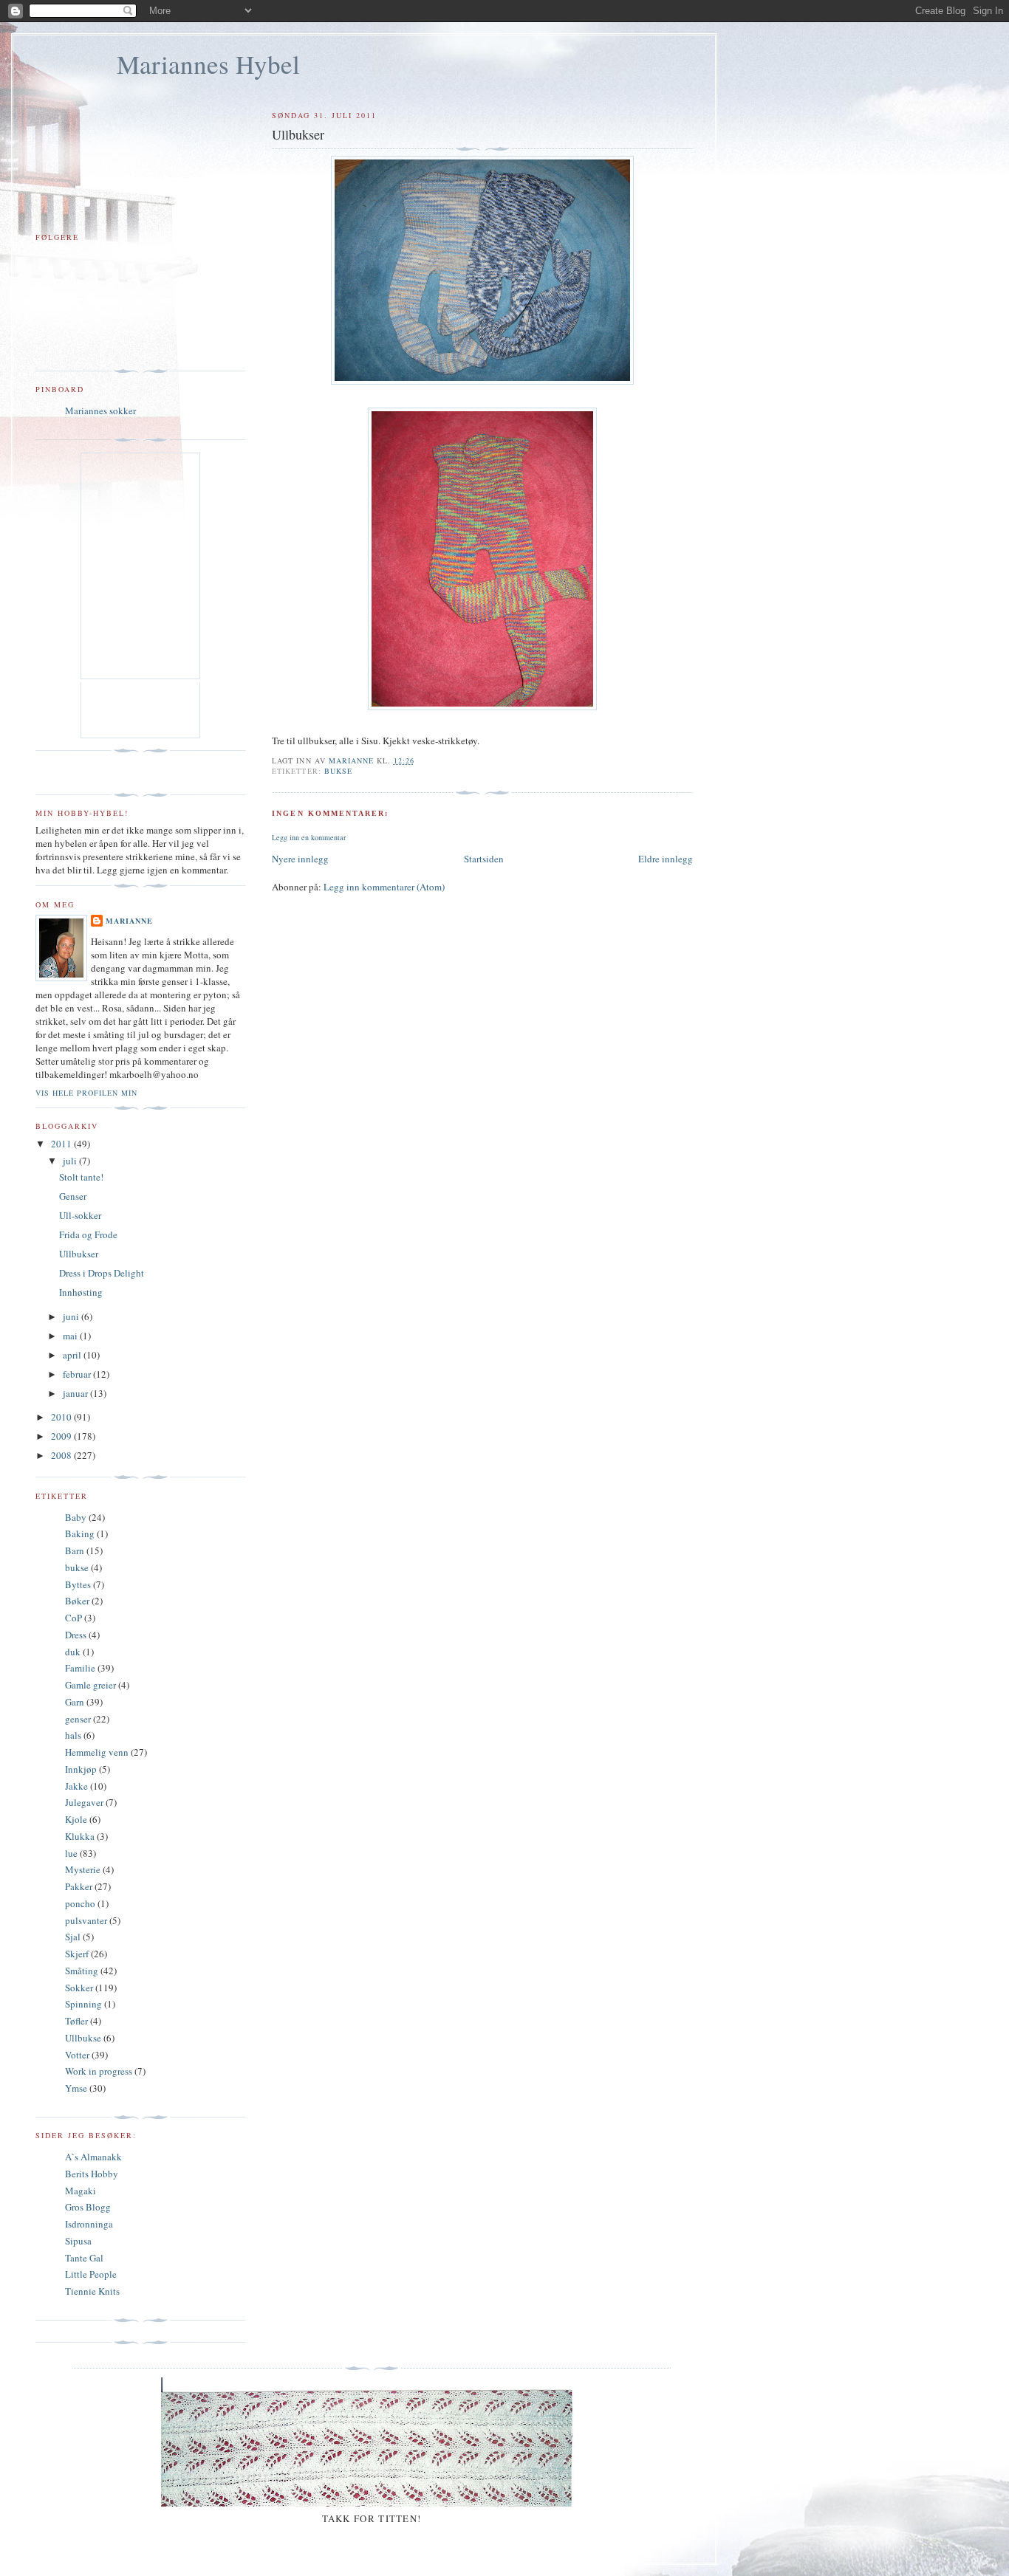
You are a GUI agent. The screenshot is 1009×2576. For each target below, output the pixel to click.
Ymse (76, 2088)
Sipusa (78, 2241)
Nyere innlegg (300, 859)
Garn (75, 1702)
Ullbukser (79, 1254)
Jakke (76, 1786)
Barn (75, 1550)
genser (78, 1719)
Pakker (79, 1886)
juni (72, 1316)
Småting (82, 1971)
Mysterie (83, 1869)
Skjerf (77, 1954)
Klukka (80, 1836)
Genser (73, 1196)
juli (71, 1161)
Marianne (129, 921)
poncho (80, 1903)
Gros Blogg (88, 2207)
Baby (76, 1517)
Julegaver (84, 1802)
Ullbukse (83, 2038)
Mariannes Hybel (208, 64)
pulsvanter (86, 1920)
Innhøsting (81, 1292)
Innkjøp (81, 1769)
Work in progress (99, 2071)
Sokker (79, 1988)
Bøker (77, 1601)
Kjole (76, 1819)
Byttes (78, 1584)
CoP (73, 1618)
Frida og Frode (88, 1234)
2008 (62, 1455)
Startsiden (484, 859)
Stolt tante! (81, 1177)
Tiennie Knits (92, 2291)
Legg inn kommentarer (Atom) (384, 887)
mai (71, 1336)
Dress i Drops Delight (102, 1273)
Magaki (81, 2191)
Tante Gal (84, 2258)
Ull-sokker (80, 1215)
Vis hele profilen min (86, 1093)
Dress (76, 1635)
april (73, 1355)
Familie (80, 1668)
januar (76, 1393)
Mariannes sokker (100, 411)
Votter (77, 2055)
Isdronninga (89, 2224)
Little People (91, 2274)
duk (73, 1652)
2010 (62, 1417)
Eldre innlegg (666, 859)
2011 (62, 1144)
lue (71, 1853)
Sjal (73, 1937)
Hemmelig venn (97, 1752)
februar (78, 1374)
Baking (80, 1533)
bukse (338, 771)
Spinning (83, 2004)
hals (73, 1735)
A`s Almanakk (93, 2157)
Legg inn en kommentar (309, 837)
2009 (62, 1436)
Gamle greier (90, 1685)
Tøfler (76, 2021)
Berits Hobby (92, 2174)
